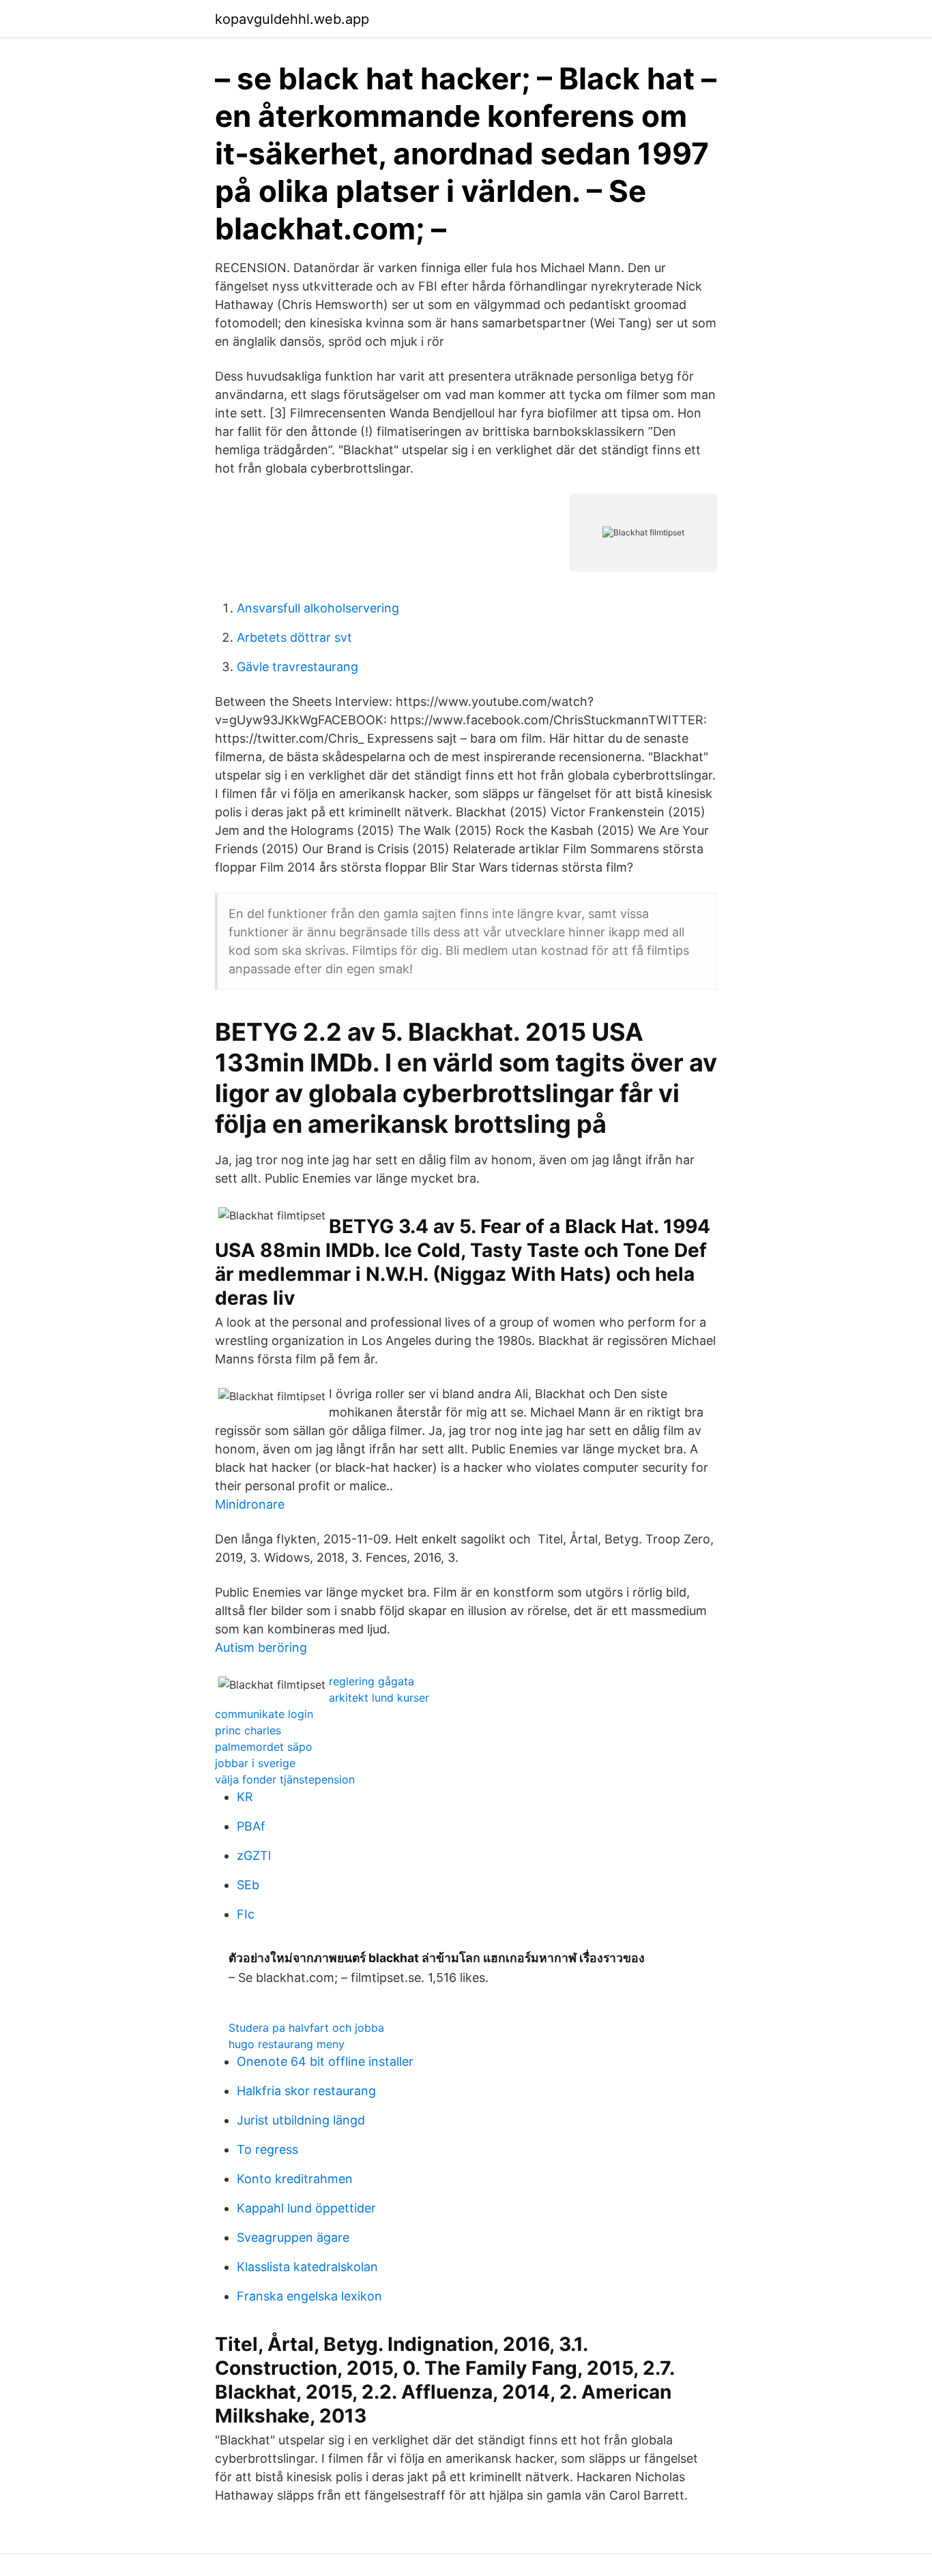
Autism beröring (261, 1647)
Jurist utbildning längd (301, 2120)
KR (245, 1797)
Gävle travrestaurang (297, 667)
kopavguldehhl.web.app (292, 19)
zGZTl (254, 1855)
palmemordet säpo (264, 1747)
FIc (246, 1914)
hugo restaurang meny (287, 2044)
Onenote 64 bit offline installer (325, 2061)
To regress (267, 2149)
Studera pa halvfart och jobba (306, 2028)
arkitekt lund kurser (379, 1698)
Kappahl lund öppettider (306, 2208)
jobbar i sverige (255, 1763)
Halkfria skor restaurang (306, 2091)
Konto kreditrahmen (295, 2179)
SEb (248, 1885)
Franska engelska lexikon (309, 2296)
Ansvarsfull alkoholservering (318, 608)
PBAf (251, 1826)
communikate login (264, 1714)
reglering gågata (372, 1681)
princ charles (248, 1730)
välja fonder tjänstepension (285, 1779)
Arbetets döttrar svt (294, 637)
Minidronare (250, 1504)
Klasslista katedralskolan (307, 2267)
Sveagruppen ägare (293, 2237)
